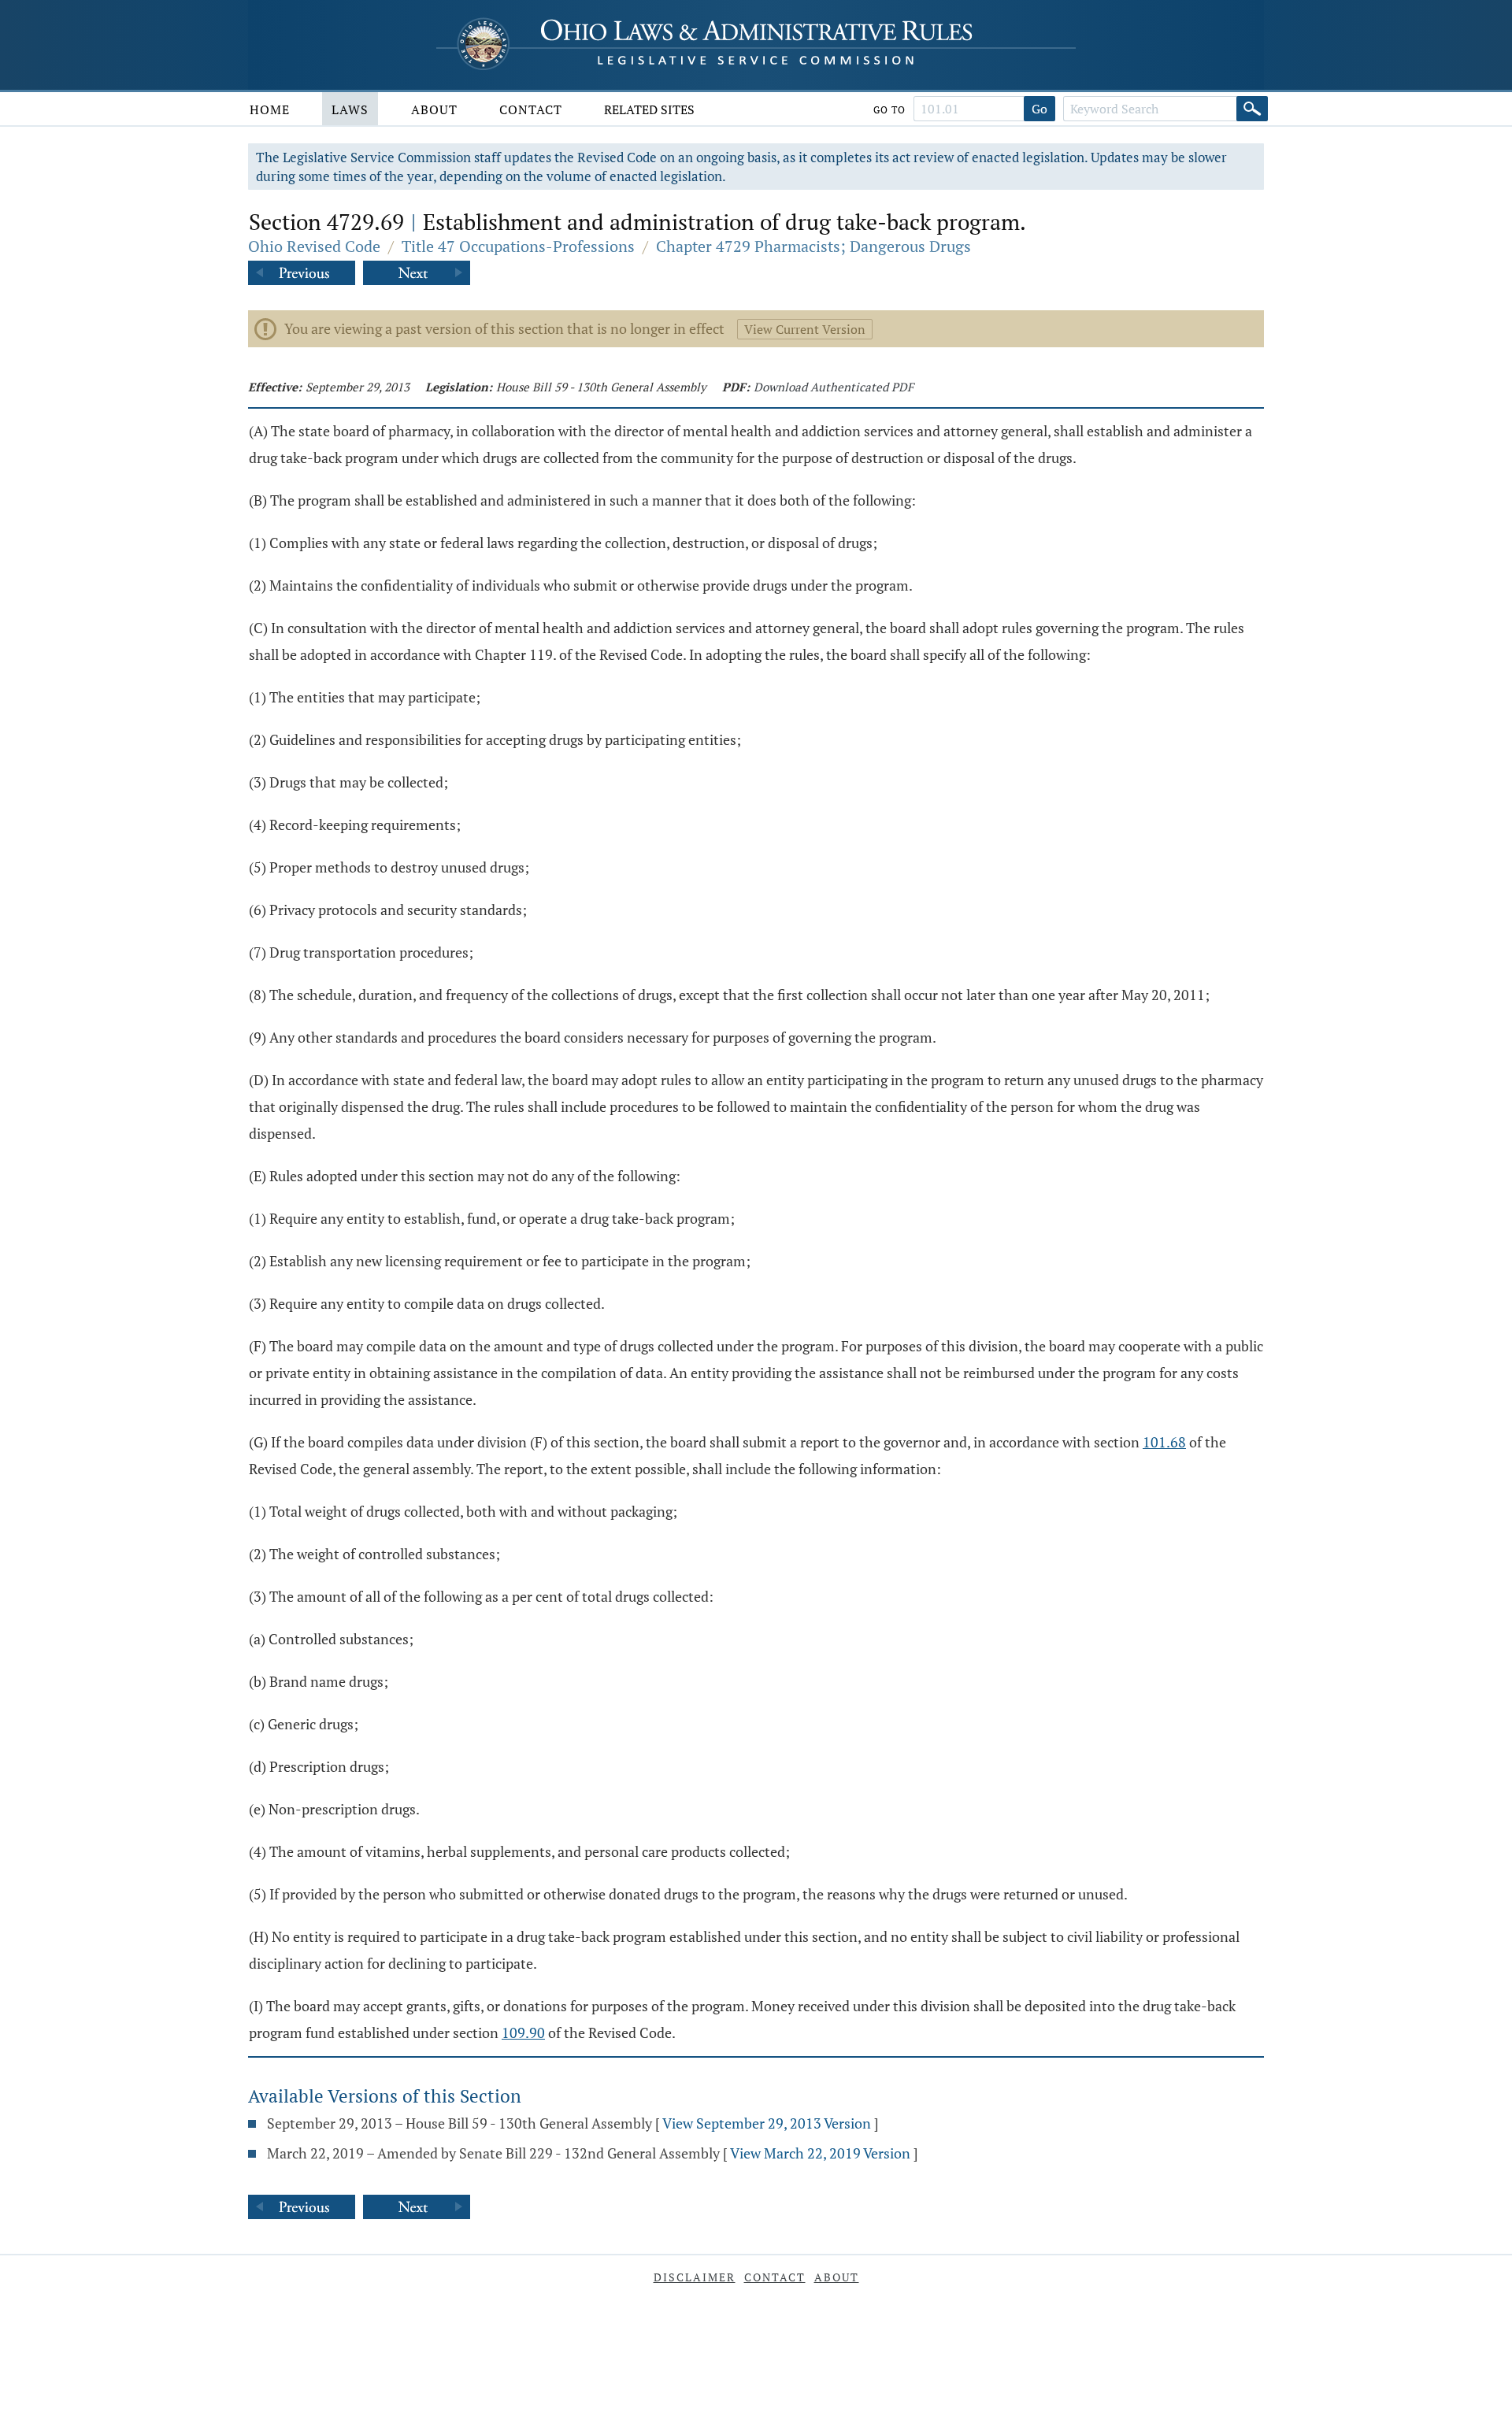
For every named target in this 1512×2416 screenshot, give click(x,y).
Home (270, 109)
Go (1039, 109)
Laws (350, 109)
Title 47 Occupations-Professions (518, 246)
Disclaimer (695, 2277)
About (434, 109)
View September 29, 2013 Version (767, 2123)
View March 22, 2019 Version (820, 2153)
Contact (531, 109)
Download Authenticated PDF (834, 387)
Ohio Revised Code (314, 246)
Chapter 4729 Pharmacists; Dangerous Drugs (813, 246)
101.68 (1164, 1442)
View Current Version (805, 329)
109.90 (523, 2032)
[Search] (1252, 109)
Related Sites (649, 109)
